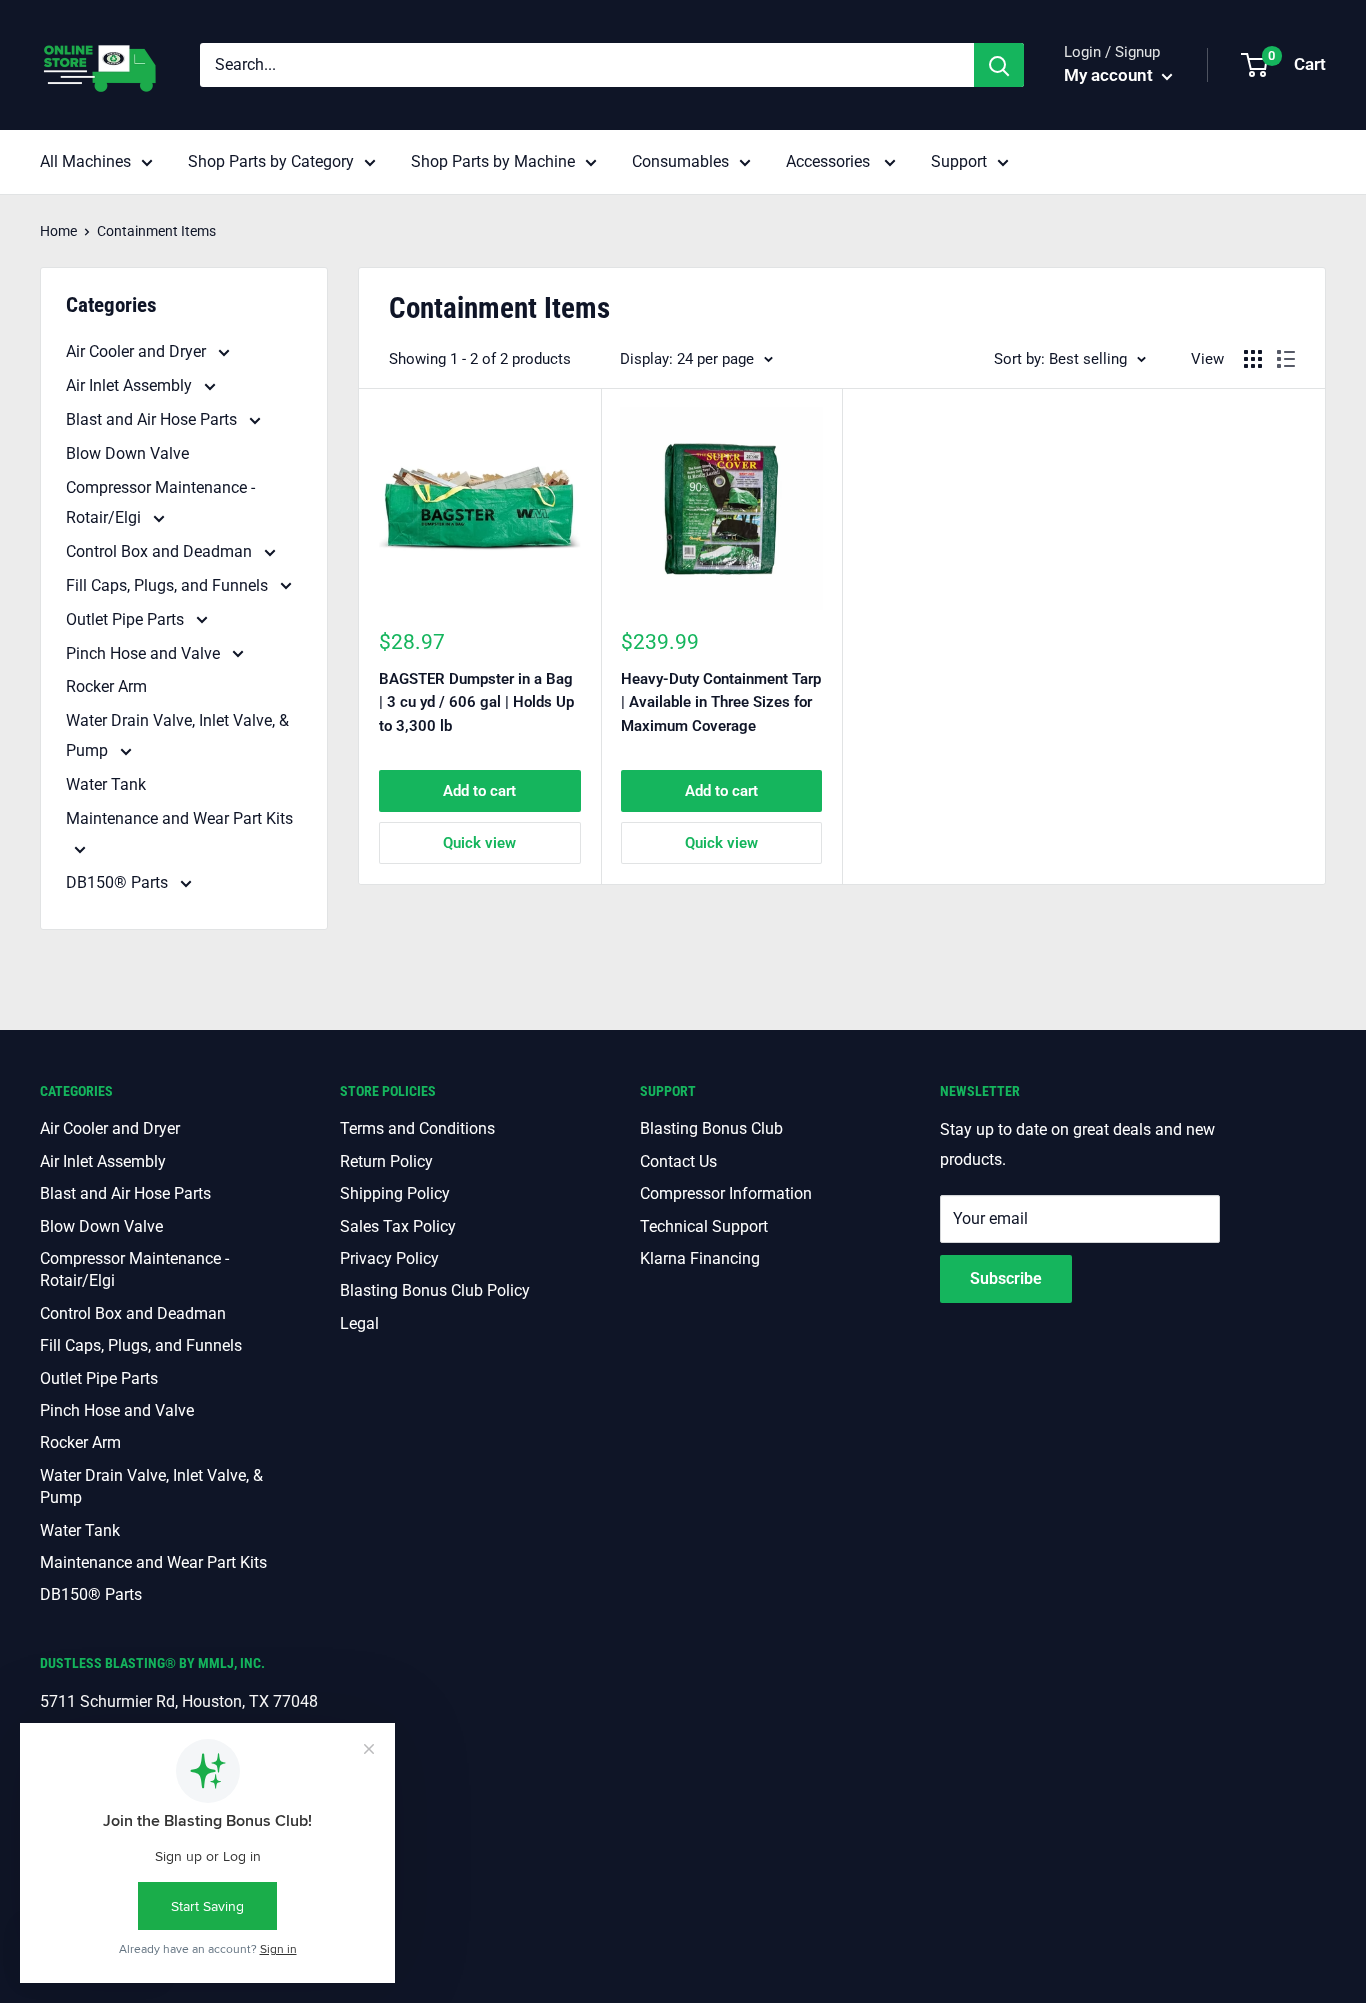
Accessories (830, 161)
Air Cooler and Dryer (138, 351)
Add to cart (479, 791)
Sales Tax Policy (398, 1226)
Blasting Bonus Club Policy (435, 1290)
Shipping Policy (395, 1193)
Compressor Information (726, 1193)
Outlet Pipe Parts (127, 619)
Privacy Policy (389, 1258)
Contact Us (678, 1161)
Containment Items (156, 231)
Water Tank (106, 784)
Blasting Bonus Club (711, 1128)
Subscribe (1006, 1278)
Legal (359, 1323)
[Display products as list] (1286, 359)
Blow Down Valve (127, 453)
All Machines (85, 161)
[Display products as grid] (1253, 359)
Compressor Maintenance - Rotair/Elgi (160, 502)
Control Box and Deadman (161, 551)
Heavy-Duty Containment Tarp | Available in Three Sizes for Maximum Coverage (721, 702)
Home (58, 231)
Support (959, 161)
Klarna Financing (700, 1258)
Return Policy (386, 1161)
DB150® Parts (119, 882)
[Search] (999, 65)
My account (1110, 75)
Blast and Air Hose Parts (153, 419)
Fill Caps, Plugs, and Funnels (169, 585)
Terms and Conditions (417, 1128)
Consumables (680, 161)
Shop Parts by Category (271, 161)
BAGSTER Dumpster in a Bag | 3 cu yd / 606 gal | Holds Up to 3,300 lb (476, 702)
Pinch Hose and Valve (145, 653)
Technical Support (704, 1226)
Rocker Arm (106, 686)
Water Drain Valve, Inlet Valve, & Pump (177, 735)
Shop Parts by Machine (493, 161)
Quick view (479, 843)
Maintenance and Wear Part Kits (179, 818)
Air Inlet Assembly (131, 385)
